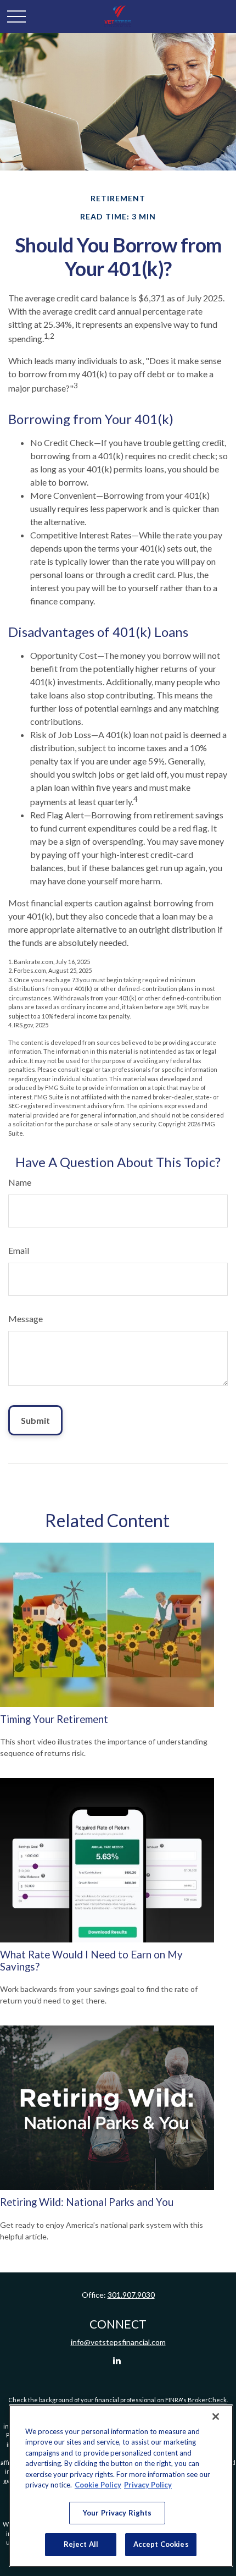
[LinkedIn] (117, 2361)
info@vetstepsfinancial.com (118, 2342)
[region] (121, 2486)
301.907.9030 (131, 2295)
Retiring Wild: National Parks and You (87, 2202)
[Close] (216, 2417)
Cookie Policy (98, 2485)
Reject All (81, 2544)
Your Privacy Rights (117, 2513)
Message (26, 1319)
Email (19, 1250)
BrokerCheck (207, 2400)
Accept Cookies (161, 2544)
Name (20, 1182)
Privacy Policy (148, 2485)
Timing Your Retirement (54, 1719)
